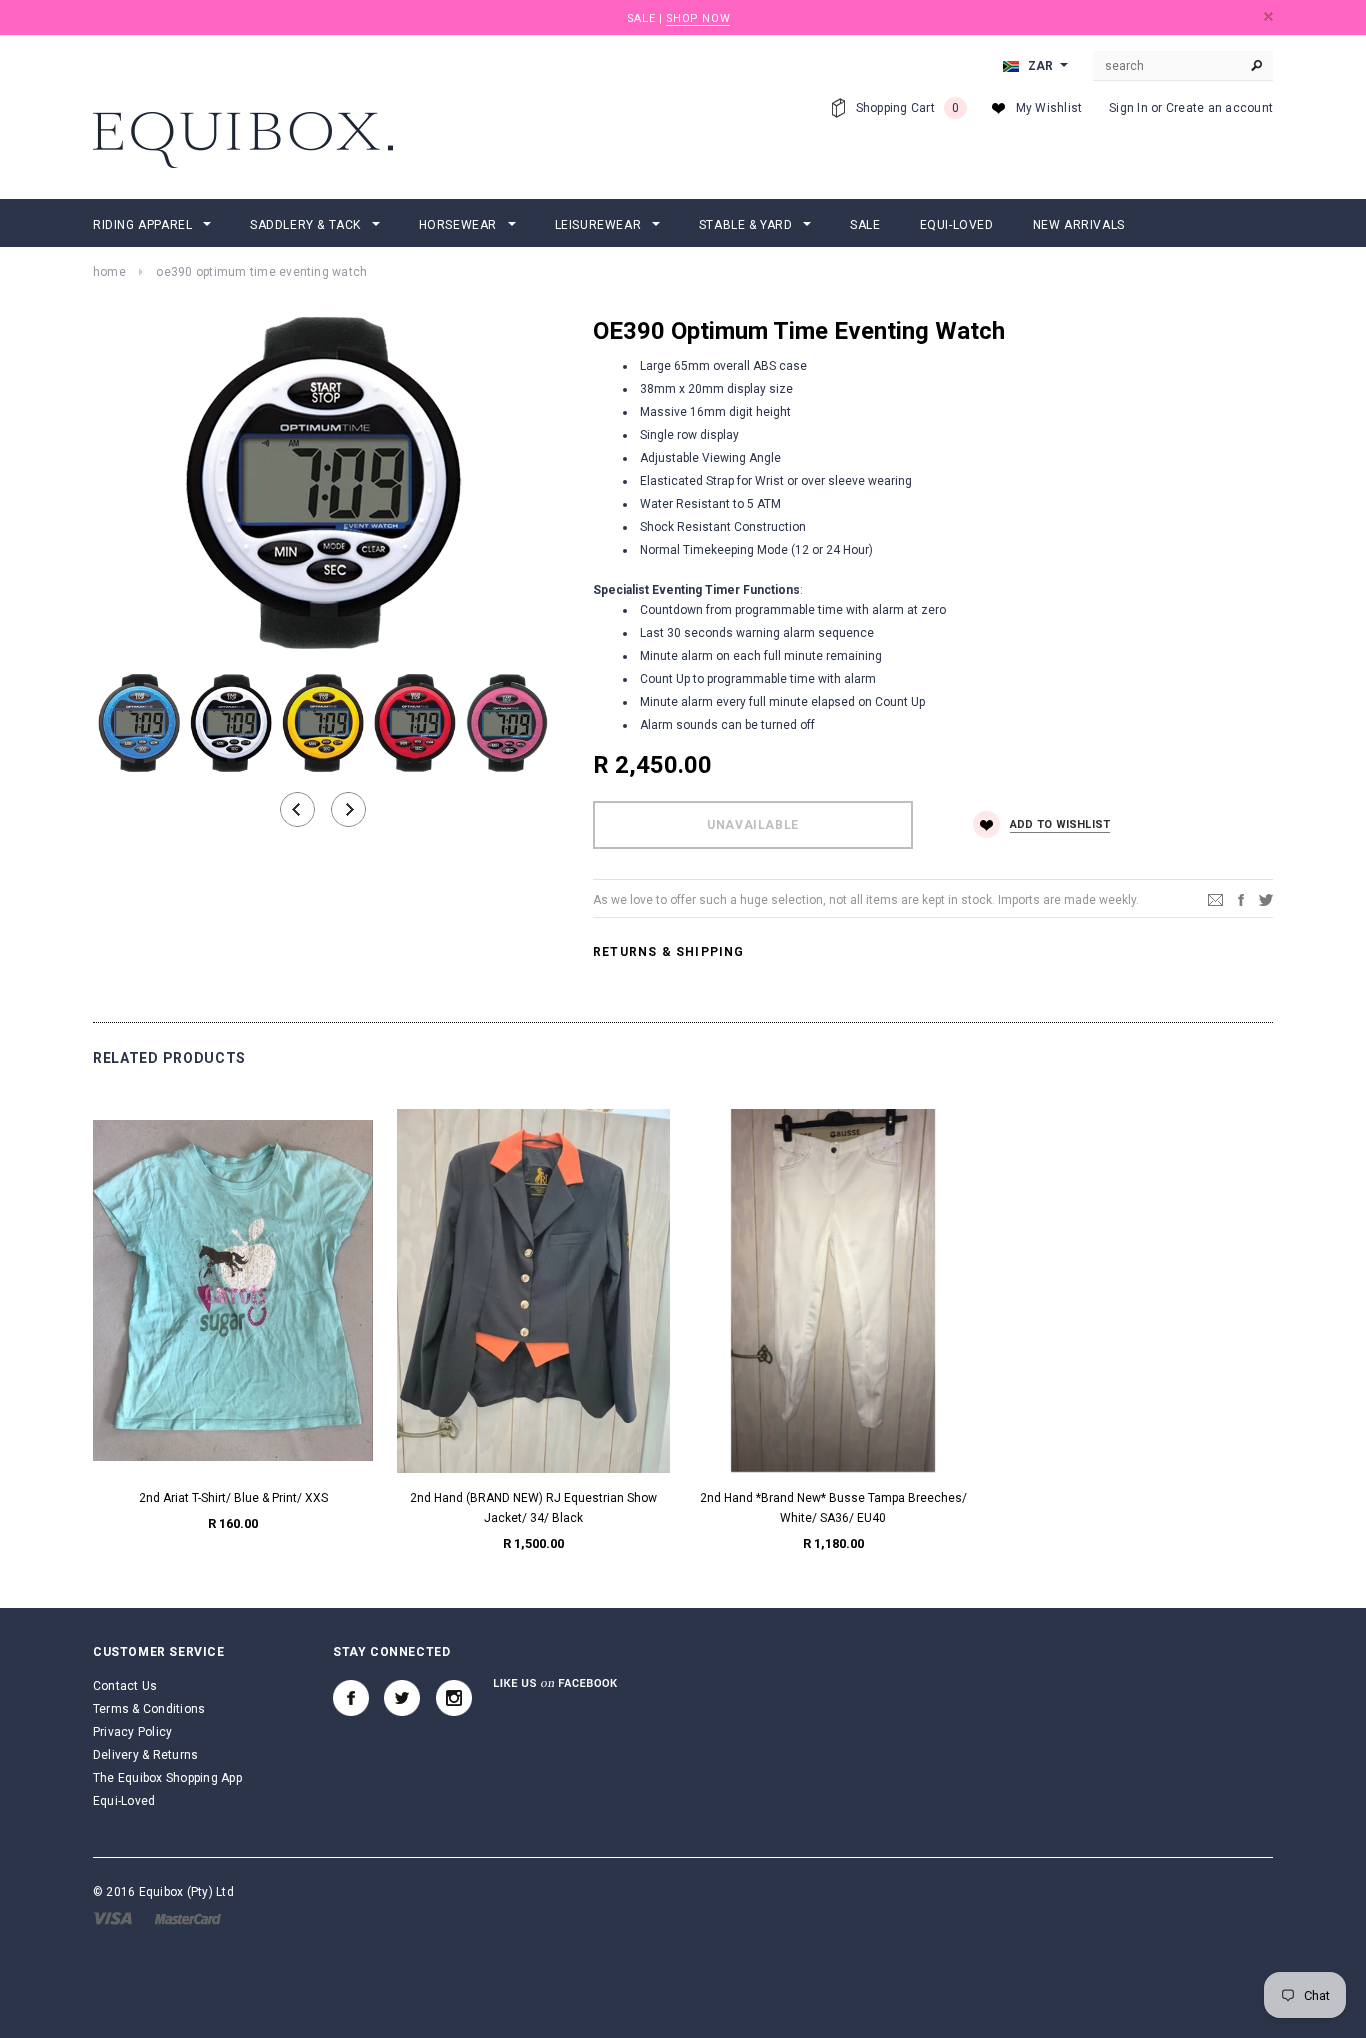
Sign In (1128, 108)
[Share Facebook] (1241, 899)
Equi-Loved (124, 1801)
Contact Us (125, 1686)
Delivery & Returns (145, 1755)
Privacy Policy (132, 1732)
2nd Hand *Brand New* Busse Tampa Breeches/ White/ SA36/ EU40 (833, 1508)
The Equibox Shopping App (167, 1778)
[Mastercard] (188, 1918)
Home (109, 272)
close (1268, 16)
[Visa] (112, 1918)
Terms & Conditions (149, 1709)
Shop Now (698, 18)
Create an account (1219, 108)
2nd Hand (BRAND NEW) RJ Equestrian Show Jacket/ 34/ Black (533, 1508)
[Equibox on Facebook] (351, 1698)
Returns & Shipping (669, 952)
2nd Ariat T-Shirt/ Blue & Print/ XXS (233, 1498)
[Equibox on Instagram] (454, 1698)
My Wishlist (1049, 108)
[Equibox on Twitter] (402, 1698)
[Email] (1215, 899)
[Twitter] (1266, 899)
